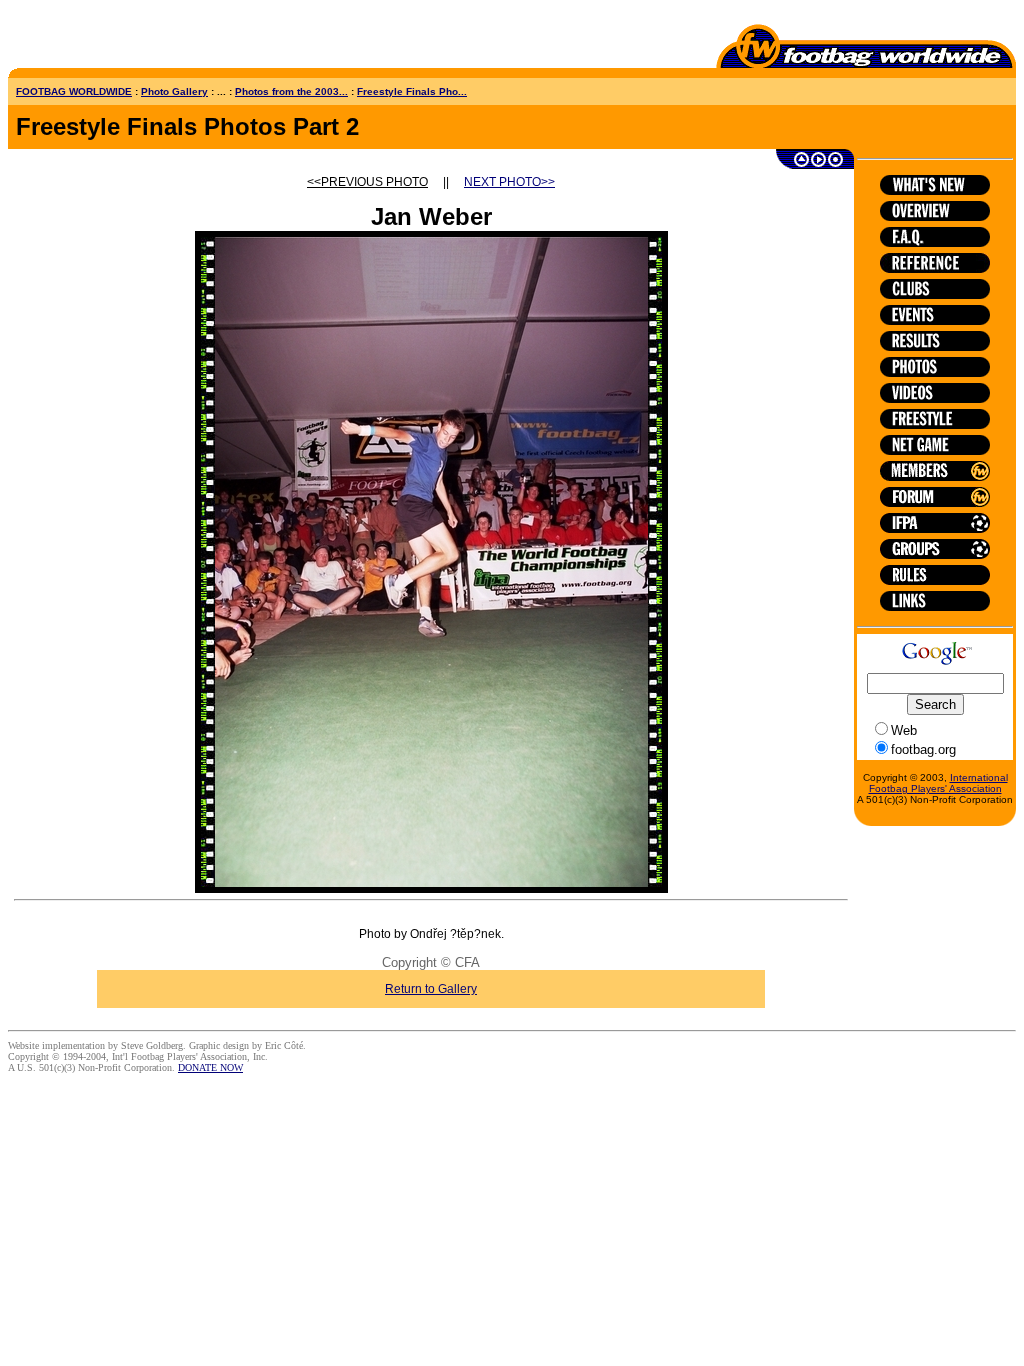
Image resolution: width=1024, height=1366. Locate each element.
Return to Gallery (431, 989)
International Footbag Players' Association (938, 783)
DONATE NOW (210, 1067)
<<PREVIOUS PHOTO (367, 182)
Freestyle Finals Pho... (412, 91)
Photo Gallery (174, 91)
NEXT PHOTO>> (509, 182)
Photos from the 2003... (291, 91)
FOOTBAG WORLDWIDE (74, 91)
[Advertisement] (125, 38)
